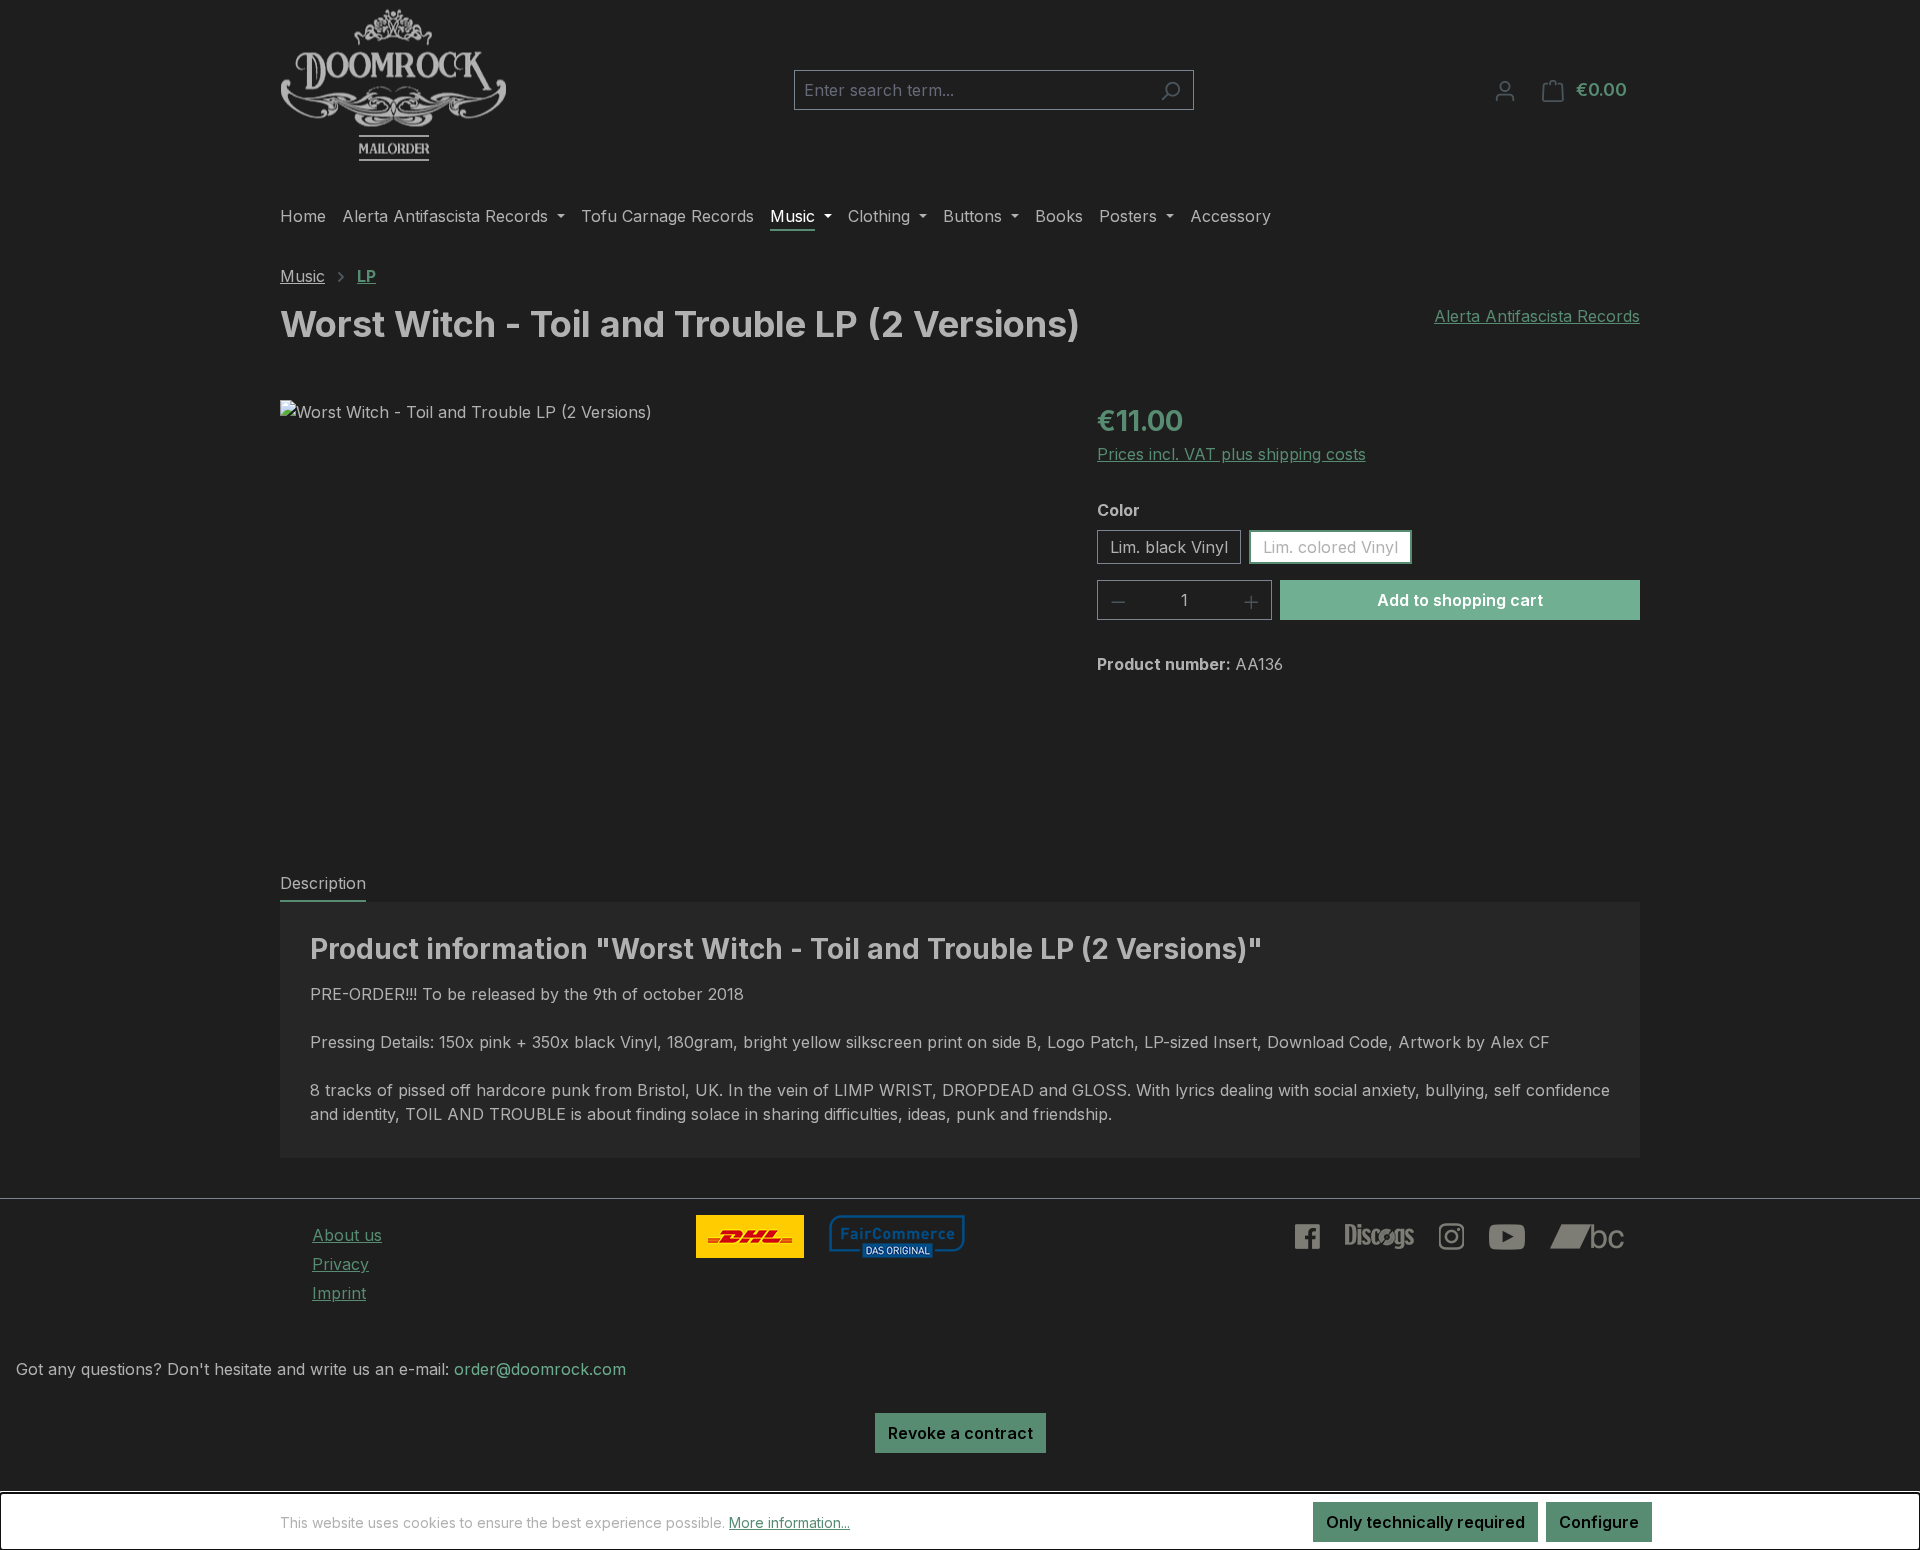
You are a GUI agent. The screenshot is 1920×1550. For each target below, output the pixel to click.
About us (347, 1235)
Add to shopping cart (1460, 600)
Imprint (339, 1293)
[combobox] (971, 90)
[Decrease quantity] (1118, 600)
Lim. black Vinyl (1169, 547)
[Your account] (1505, 90)
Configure (1599, 1522)
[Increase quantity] (1252, 600)
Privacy (340, 1264)
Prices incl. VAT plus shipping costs (1231, 454)
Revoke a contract (960, 1433)
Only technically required (1425, 1522)
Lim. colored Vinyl (1330, 547)
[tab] (323, 884)
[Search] (1170, 90)
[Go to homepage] (393, 86)
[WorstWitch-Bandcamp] (668, 615)
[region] (668, 615)
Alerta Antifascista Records (1537, 316)
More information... (789, 1522)
